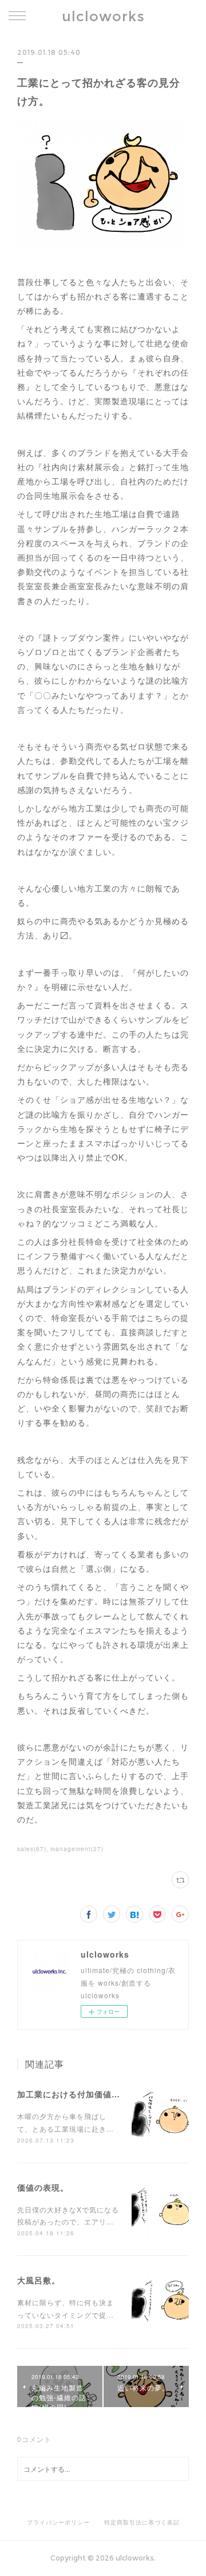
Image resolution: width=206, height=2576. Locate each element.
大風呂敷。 (39, 2280)
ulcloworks (103, 16)
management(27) (77, 1849)
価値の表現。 (43, 2187)
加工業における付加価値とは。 (77, 2094)
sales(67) (32, 1849)
